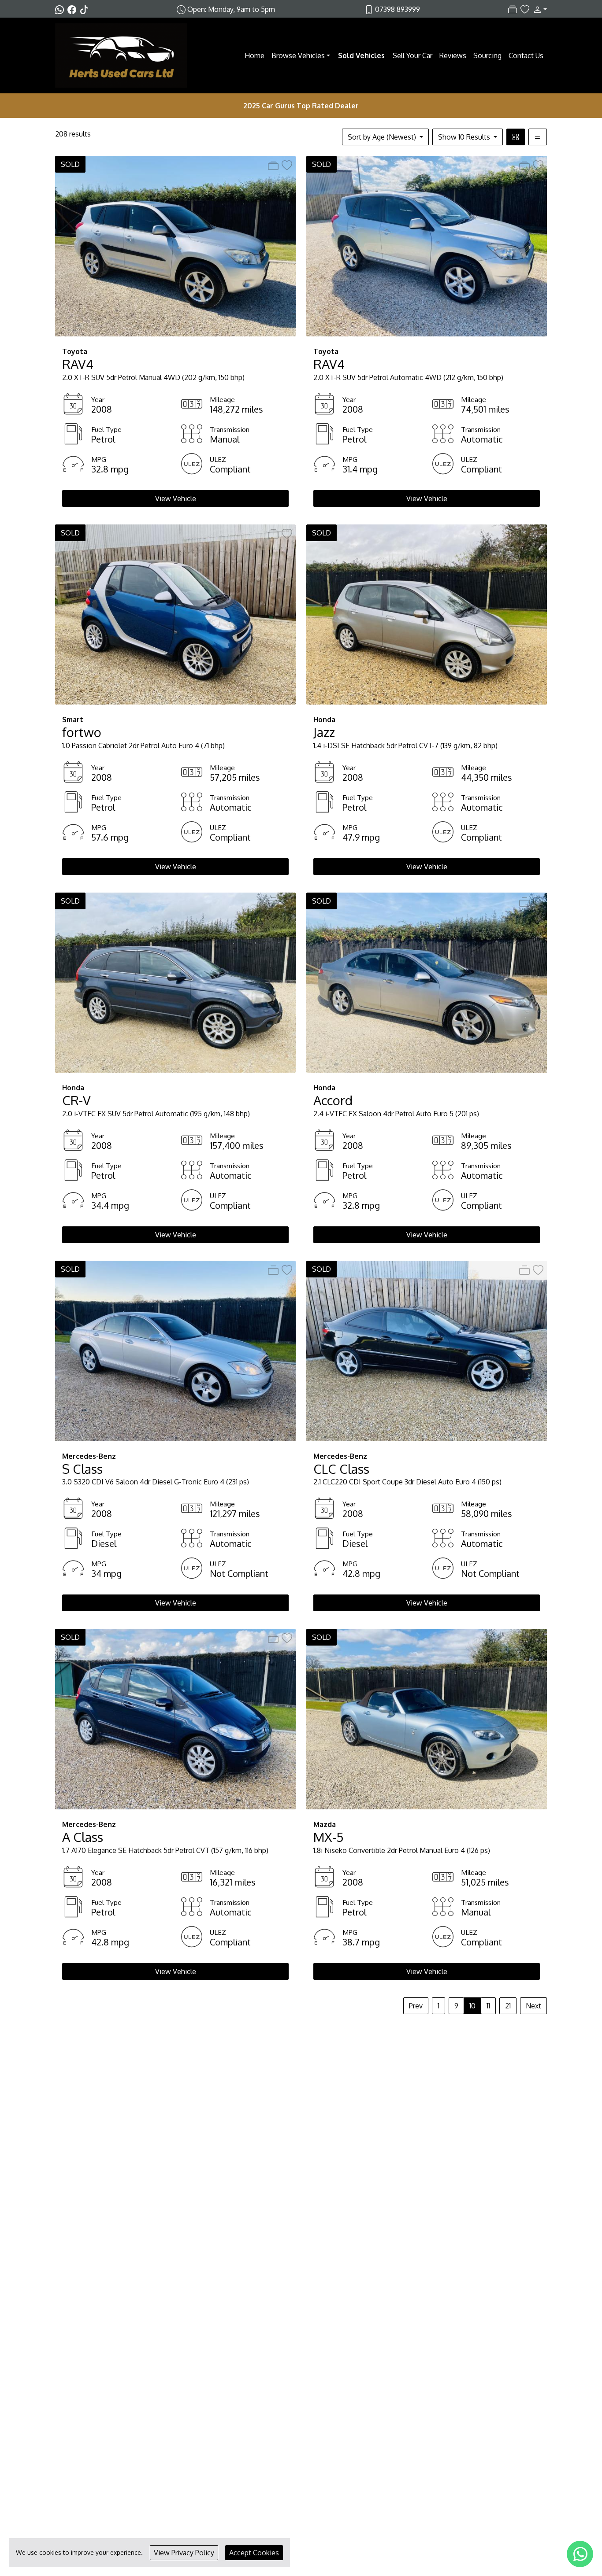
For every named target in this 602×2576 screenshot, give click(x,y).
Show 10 (464, 137)
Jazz (324, 732)
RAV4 (78, 364)
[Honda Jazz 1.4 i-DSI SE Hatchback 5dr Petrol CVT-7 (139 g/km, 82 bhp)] (427, 614)
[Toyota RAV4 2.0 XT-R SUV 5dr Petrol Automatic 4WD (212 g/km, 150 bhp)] (427, 246)
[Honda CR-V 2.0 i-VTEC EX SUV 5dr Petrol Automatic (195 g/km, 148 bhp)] (175, 982)
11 (488, 2006)
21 (508, 2006)
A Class (83, 1837)
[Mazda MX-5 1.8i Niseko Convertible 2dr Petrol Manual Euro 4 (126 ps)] (427, 1719)
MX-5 (329, 1837)
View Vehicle (176, 498)
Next (533, 2006)
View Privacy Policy (184, 2553)
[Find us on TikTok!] (86, 9)
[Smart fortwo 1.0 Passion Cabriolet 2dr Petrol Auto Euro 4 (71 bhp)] (175, 614)
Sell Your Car (412, 55)
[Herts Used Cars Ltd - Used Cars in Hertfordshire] (121, 55)
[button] (538, 9)
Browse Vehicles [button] (298, 55)
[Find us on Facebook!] (74, 9)
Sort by (382, 137)
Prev (416, 2006)
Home (255, 55)
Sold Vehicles (361, 55)
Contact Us (526, 55)
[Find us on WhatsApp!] (61, 9)
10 (472, 2006)
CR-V (76, 1100)
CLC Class (341, 1469)
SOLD (70, 164)
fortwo (82, 732)
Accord (333, 1100)
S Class (82, 1469)
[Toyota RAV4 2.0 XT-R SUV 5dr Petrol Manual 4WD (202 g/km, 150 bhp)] (175, 246)
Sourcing (487, 55)
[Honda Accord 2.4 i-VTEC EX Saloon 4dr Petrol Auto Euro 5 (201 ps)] (427, 982)
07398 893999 (398, 9)
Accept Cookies (254, 2553)
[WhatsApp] (580, 2554)
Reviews (453, 55)
